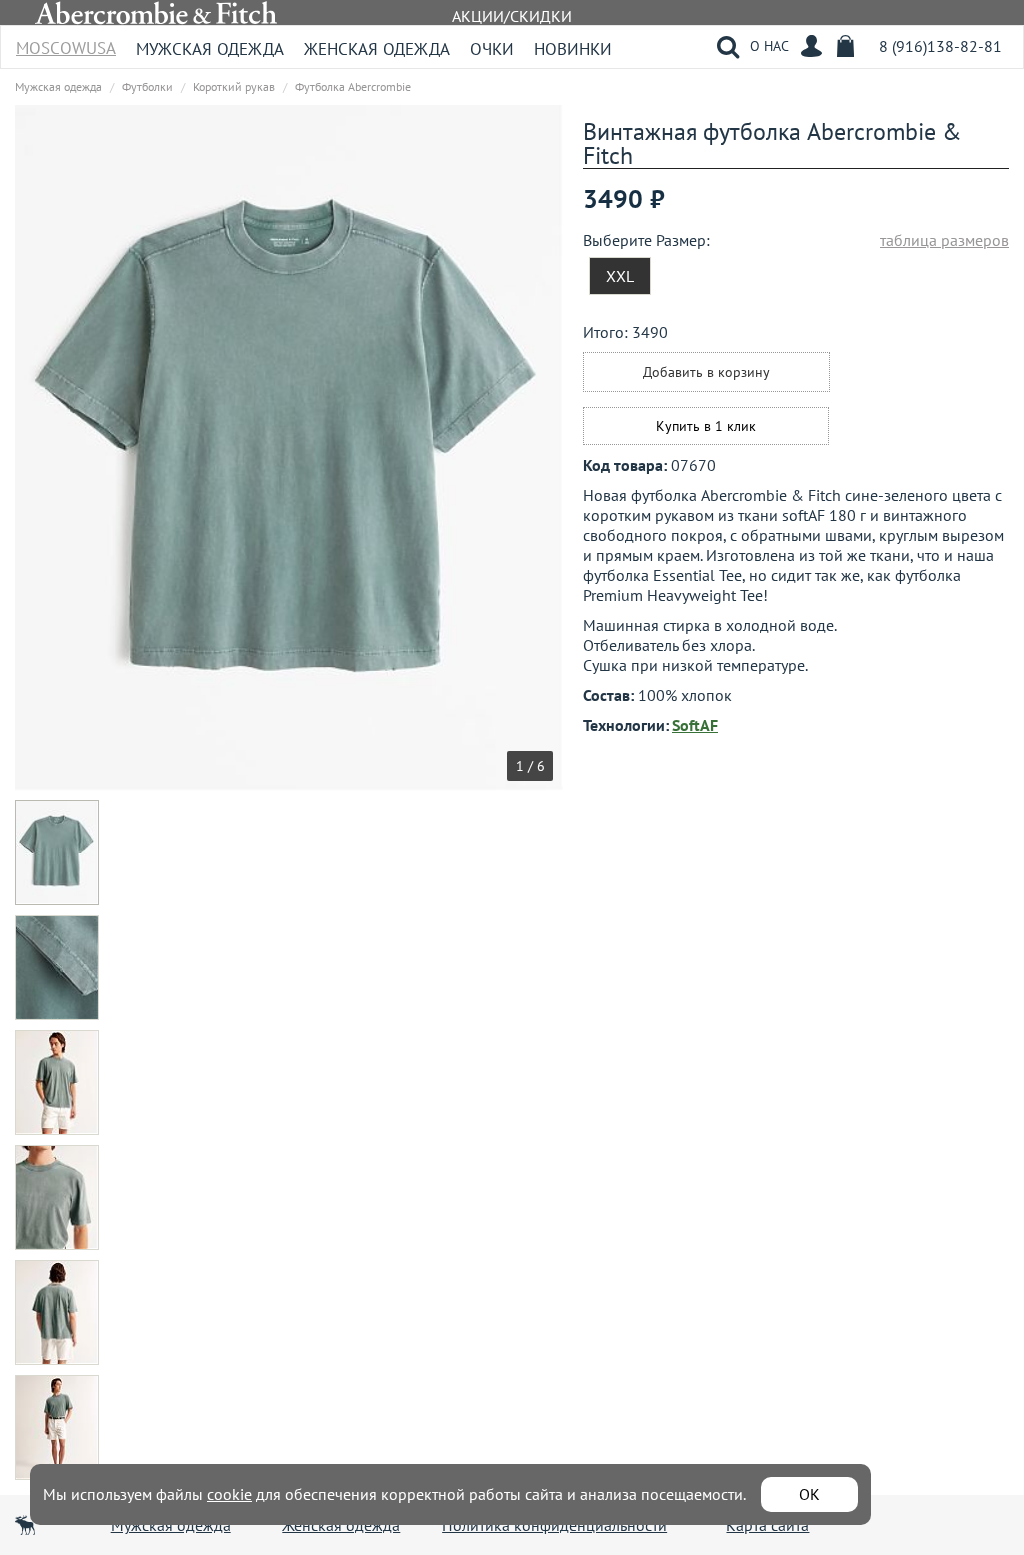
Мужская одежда (210, 49)
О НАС (769, 46)
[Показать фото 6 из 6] (58, 1427)
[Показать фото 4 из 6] (58, 1197)
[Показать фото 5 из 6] (58, 1312)
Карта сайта (767, 1525)
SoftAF (695, 725)
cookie (229, 1494)
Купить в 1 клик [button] (706, 426)
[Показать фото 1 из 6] (58, 852)
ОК (809, 1494)
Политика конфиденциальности (554, 1525)
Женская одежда (377, 49)
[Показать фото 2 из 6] (58, 967)
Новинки (573, 49)
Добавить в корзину (706, 372)
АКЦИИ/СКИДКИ (512, 16)
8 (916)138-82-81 (940, 46)
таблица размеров (944, 240)
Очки (492, 49)
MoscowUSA (66, 41)
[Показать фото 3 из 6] (58, 1082)
